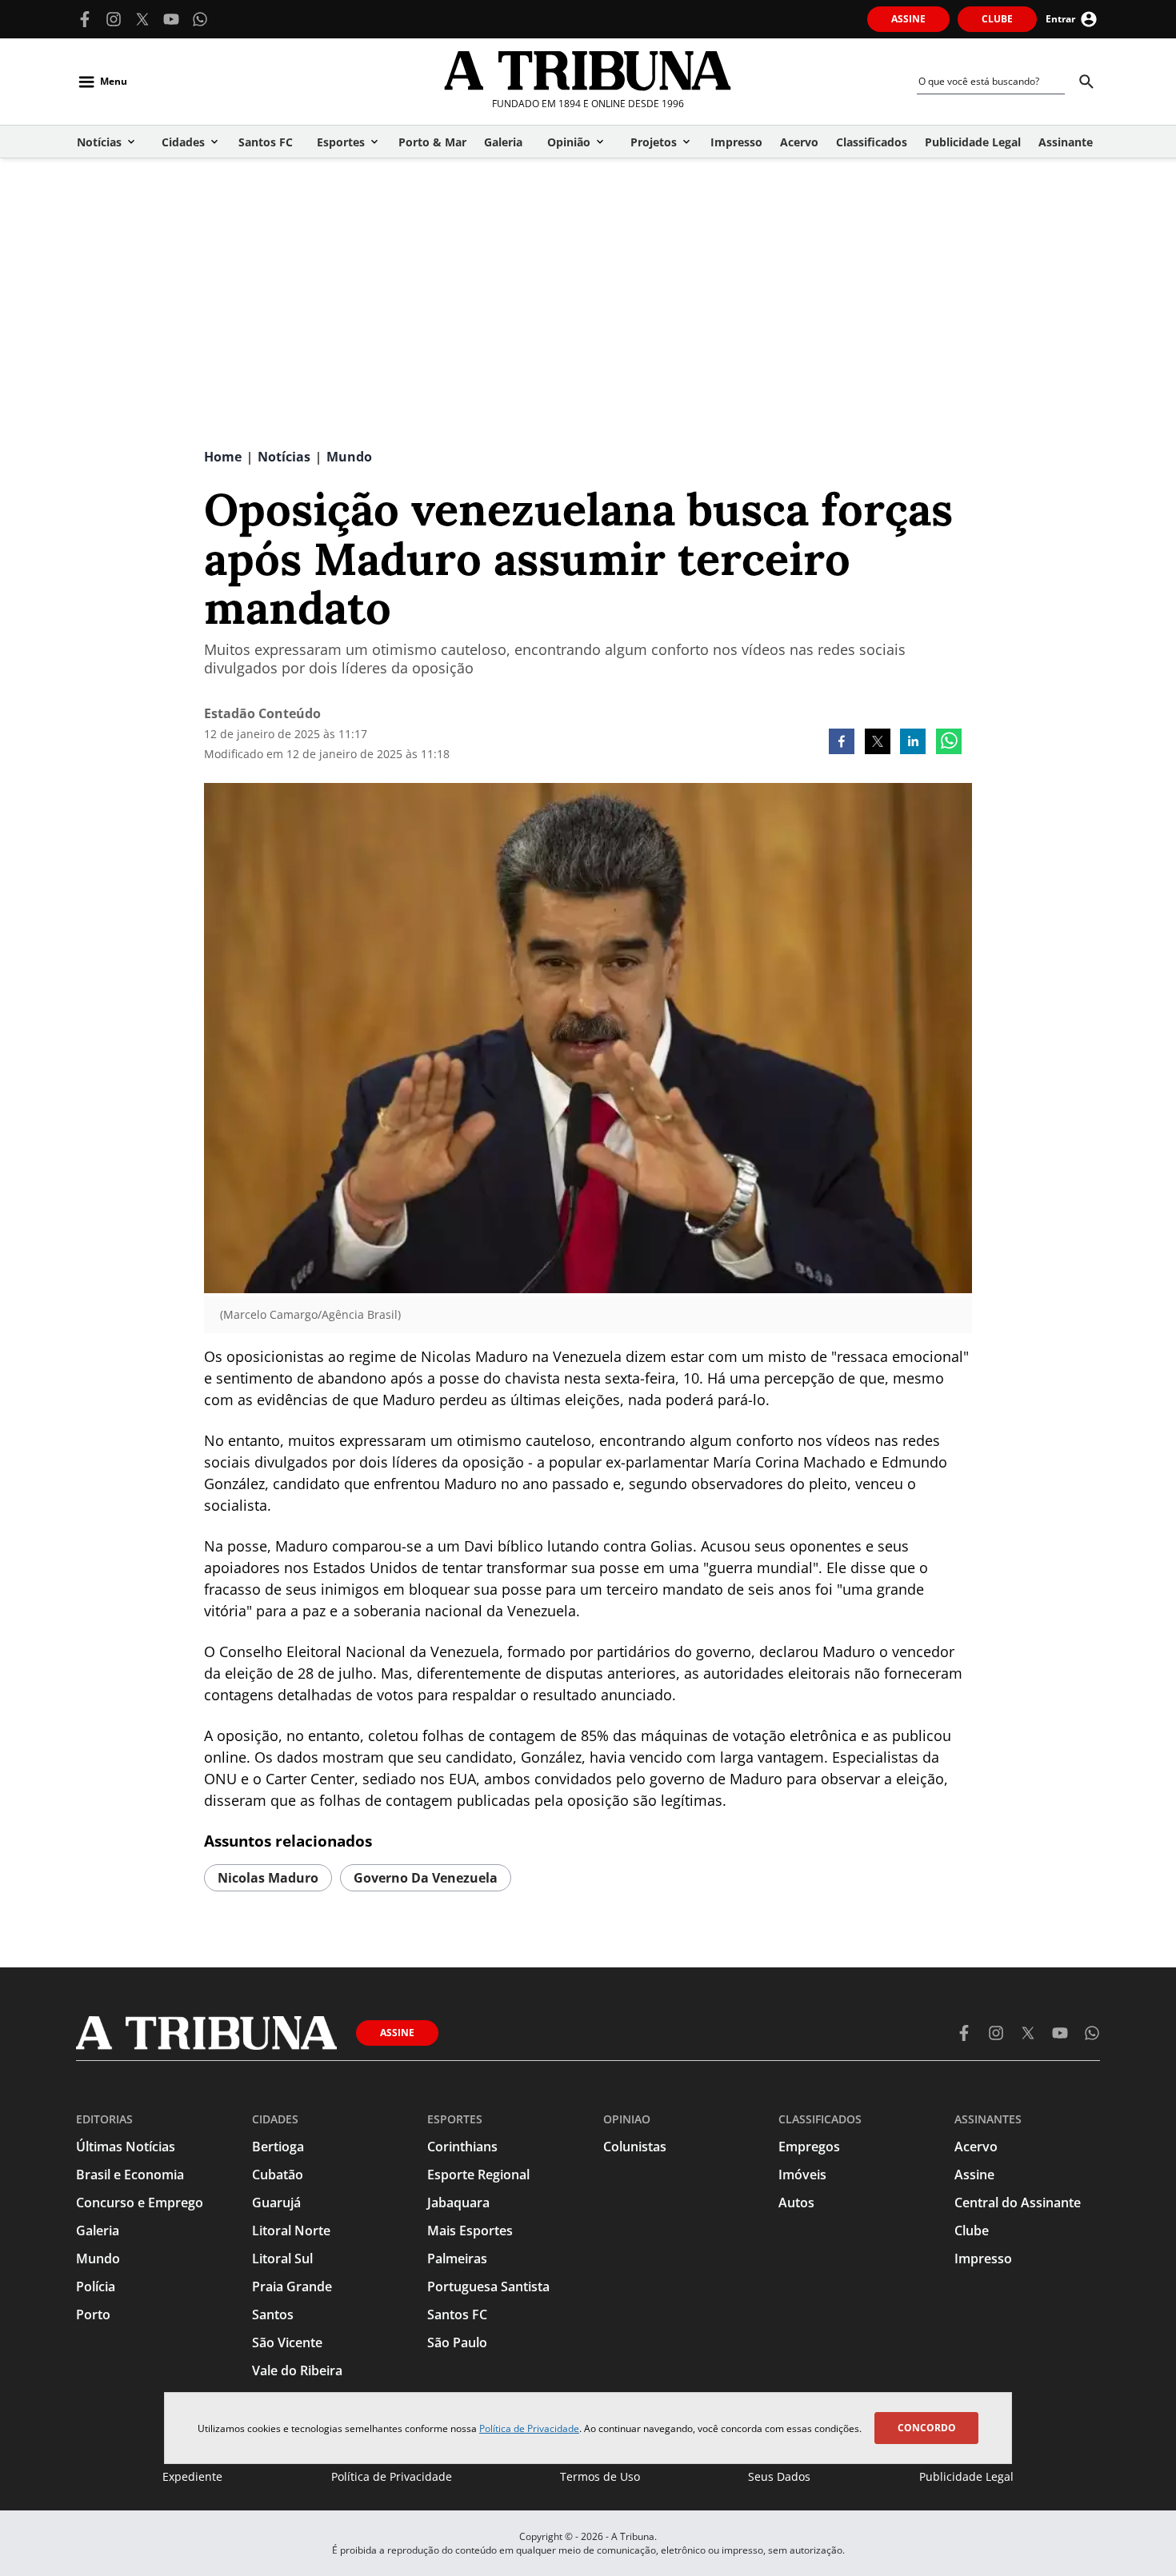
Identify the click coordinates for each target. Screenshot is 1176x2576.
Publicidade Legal (966, 2476)
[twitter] (878, 743)
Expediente (192, 2476)
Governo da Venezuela (426, 1878)
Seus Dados (779, 2476)
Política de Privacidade (529, 2428)
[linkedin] (913, 743)
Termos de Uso (600, 2476)
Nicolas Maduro (268, 1878)
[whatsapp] (949, 743)
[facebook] (842, 743)
